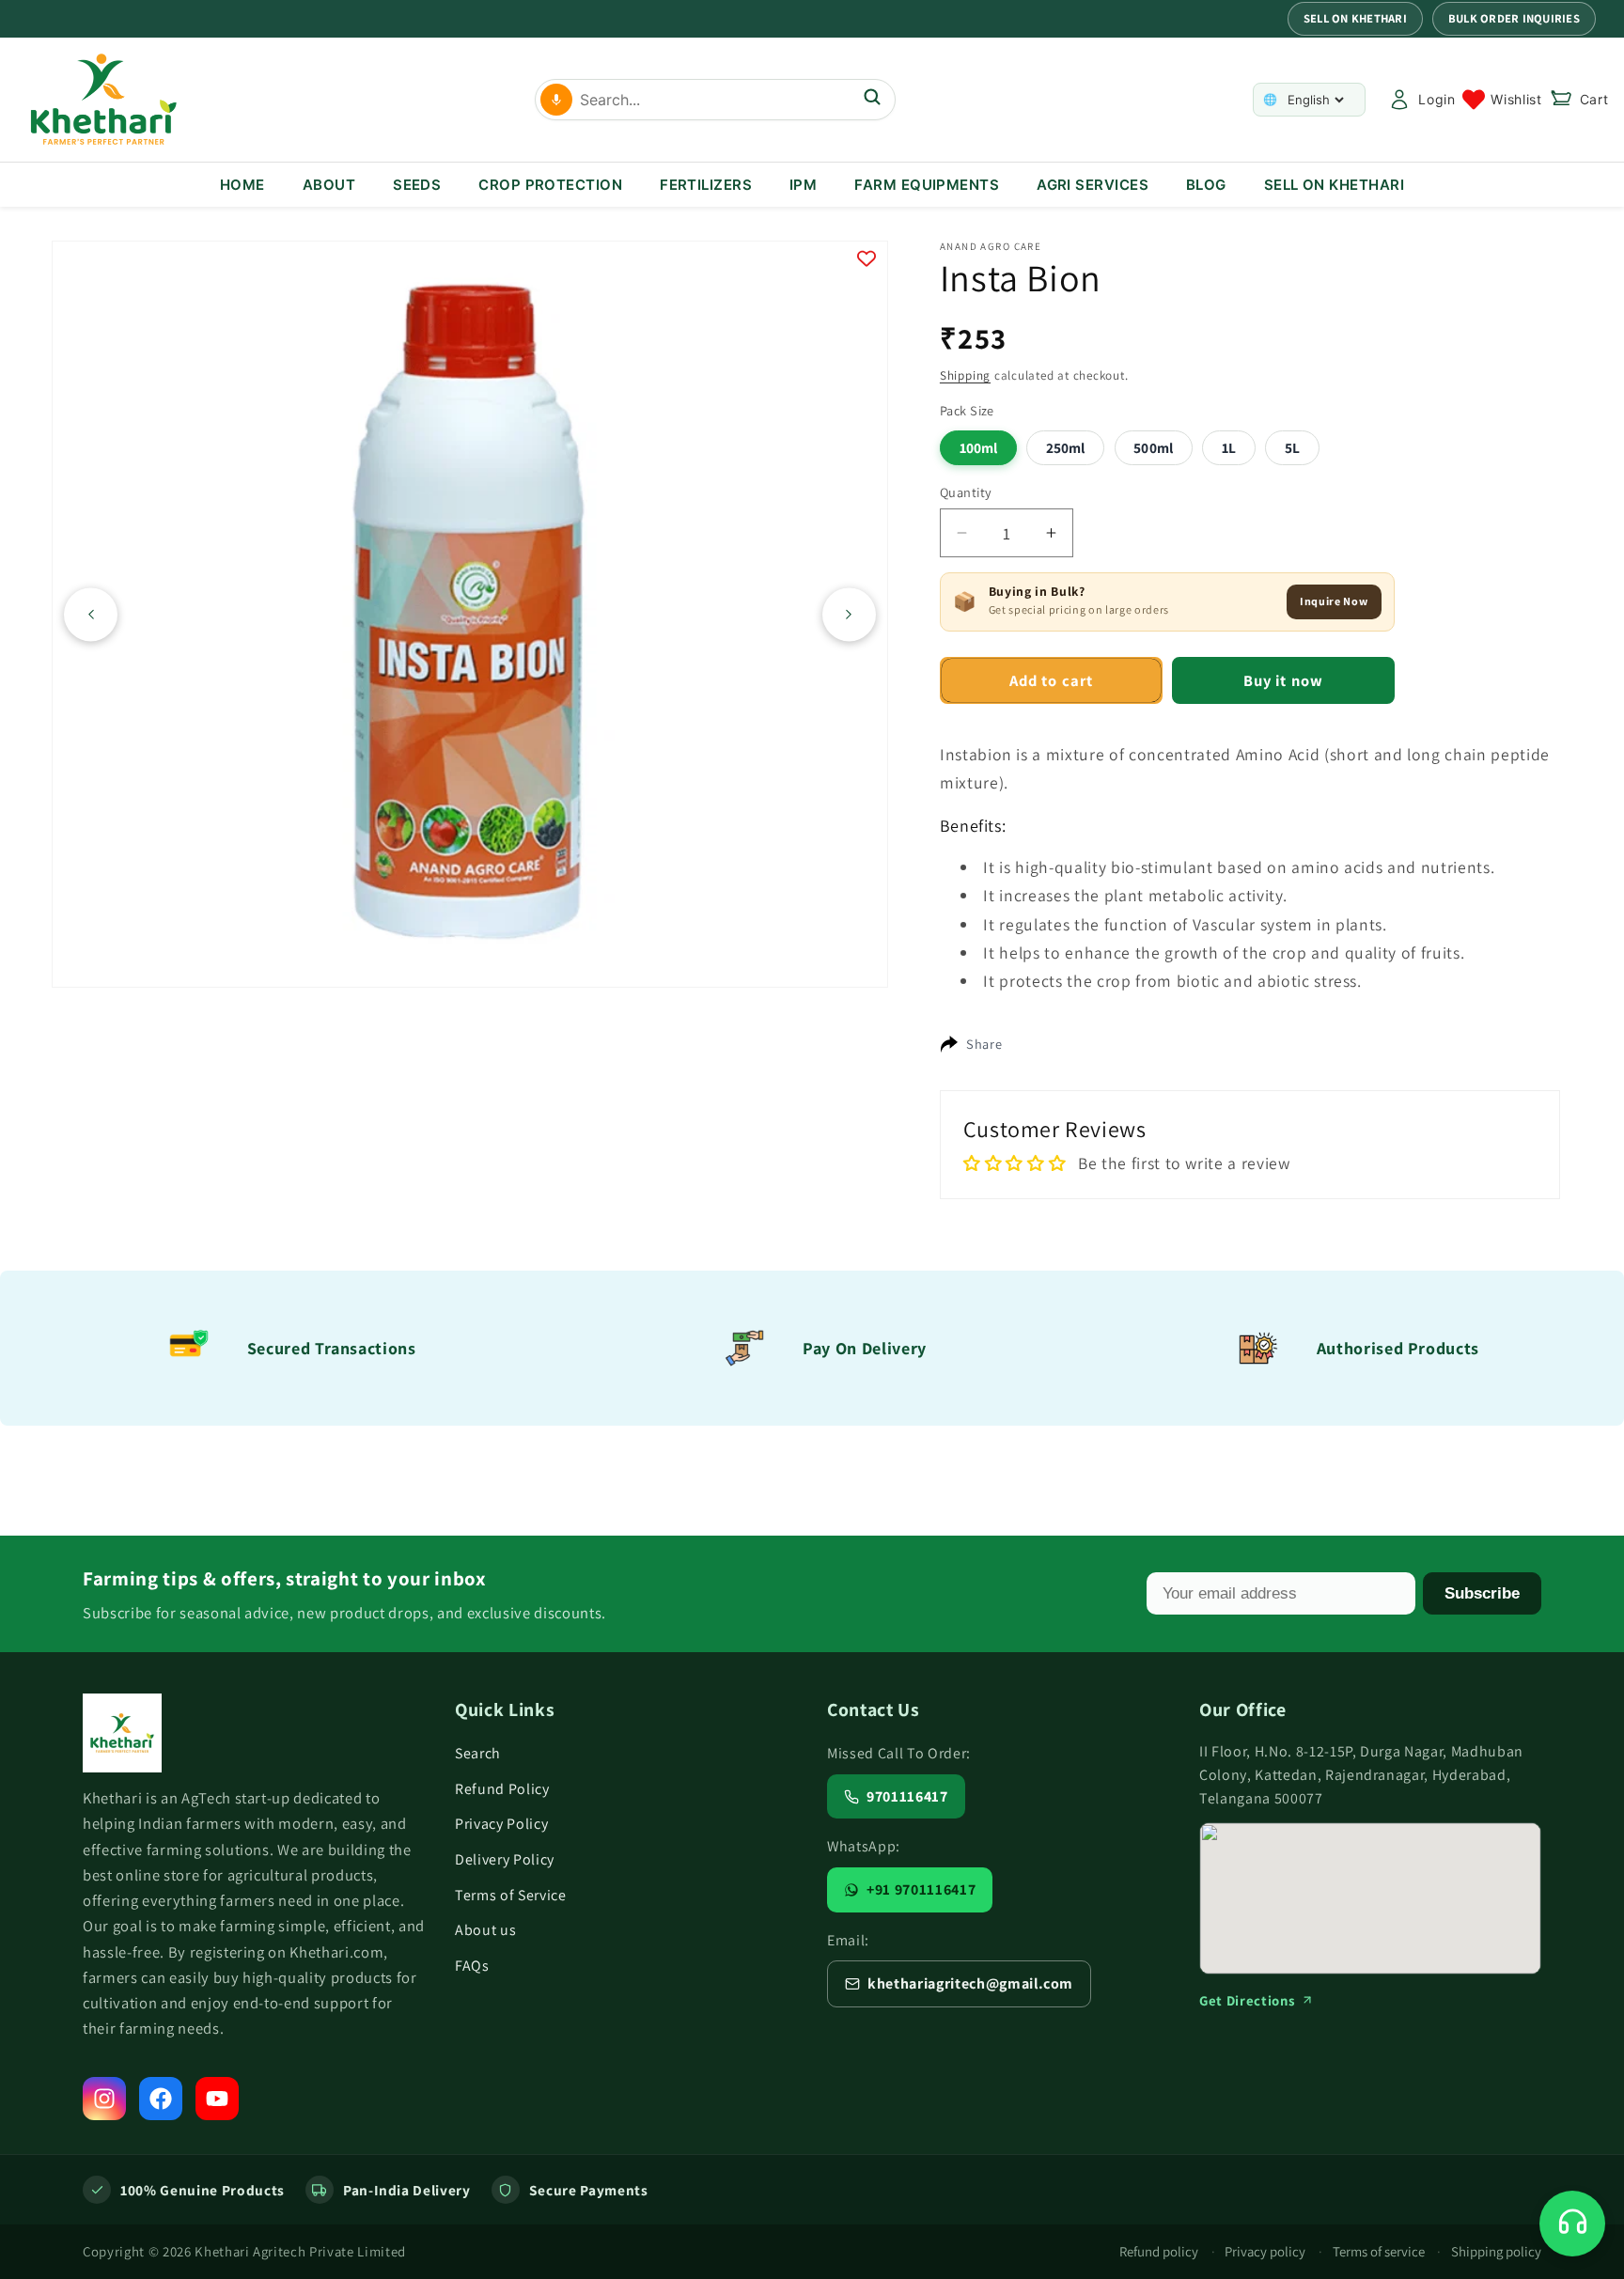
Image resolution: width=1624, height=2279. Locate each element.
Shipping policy (1496, 2251)
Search (478, 1753)
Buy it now (1283, 680)
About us (485, 1930)
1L (1229, 447)
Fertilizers (706, 185)
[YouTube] (217, 2099)
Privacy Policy (501, 1824)
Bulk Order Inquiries (1514, 18)
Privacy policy (1265, 2251)
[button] (1579, 100)
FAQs (472, 1966)
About (329, 185)
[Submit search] (872, 99)
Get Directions (1247, 2000)
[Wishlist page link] (1502, 100)
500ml (1153, 447)
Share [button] (984, 1044)
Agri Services (1093, 185)
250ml (1066, 447)
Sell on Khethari (1355, 18)
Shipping (965, 375)
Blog (1206, 185)
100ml (979, 447)
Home (242, 185)
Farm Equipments (927, 185)
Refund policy (1159, 2251)
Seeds (417, 185)
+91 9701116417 (921, 1889)
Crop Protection (550, 185)
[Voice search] (556, 100)
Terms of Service (511, 1895)
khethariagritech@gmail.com (970, 1983)
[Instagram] (104, 2099)
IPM (803, 185)
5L (1292, 447)
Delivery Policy (505, 1859)
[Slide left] (91, 614)
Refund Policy (502, 1789)
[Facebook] (161, 2099)
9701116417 (907, 1796)
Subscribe (1482, 1593)
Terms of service (1379, 2251)
